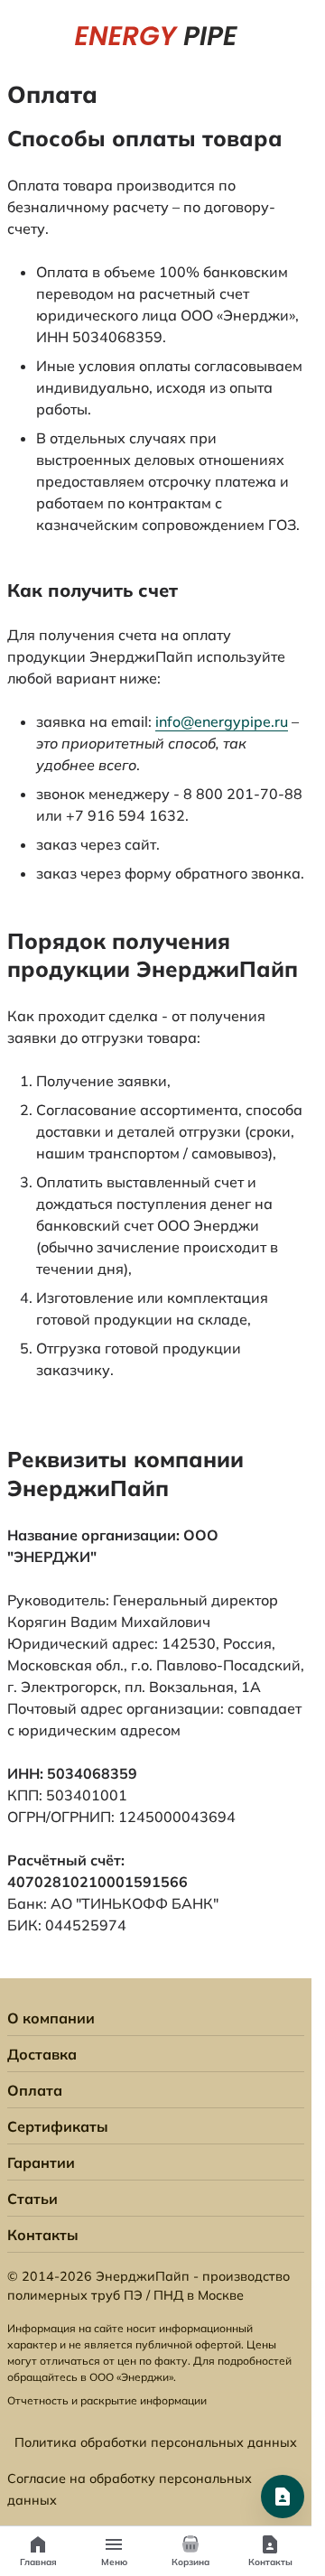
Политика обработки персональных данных (156, 2442)
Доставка (42, 2054)
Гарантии (41, 2162)
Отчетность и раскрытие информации (107, 2400)
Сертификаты (58, 2126)
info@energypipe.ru (222, 721)
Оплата (35, 2090)
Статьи (32, 2199)
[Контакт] (283, 2497)
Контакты (43, 2235)
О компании (51, 2018)
